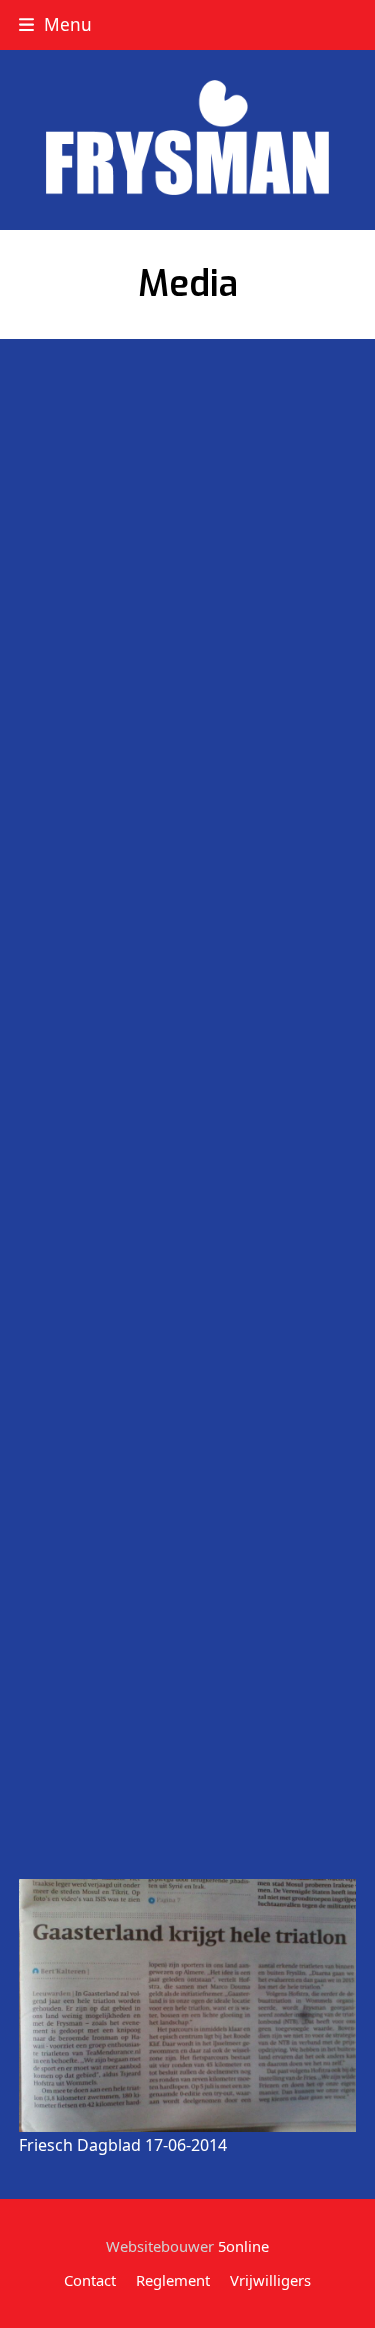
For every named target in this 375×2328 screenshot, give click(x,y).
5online (243, 2246)
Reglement (173, 2280)
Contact (90, 2280)
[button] (55, 24)
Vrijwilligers (270, 2280)
